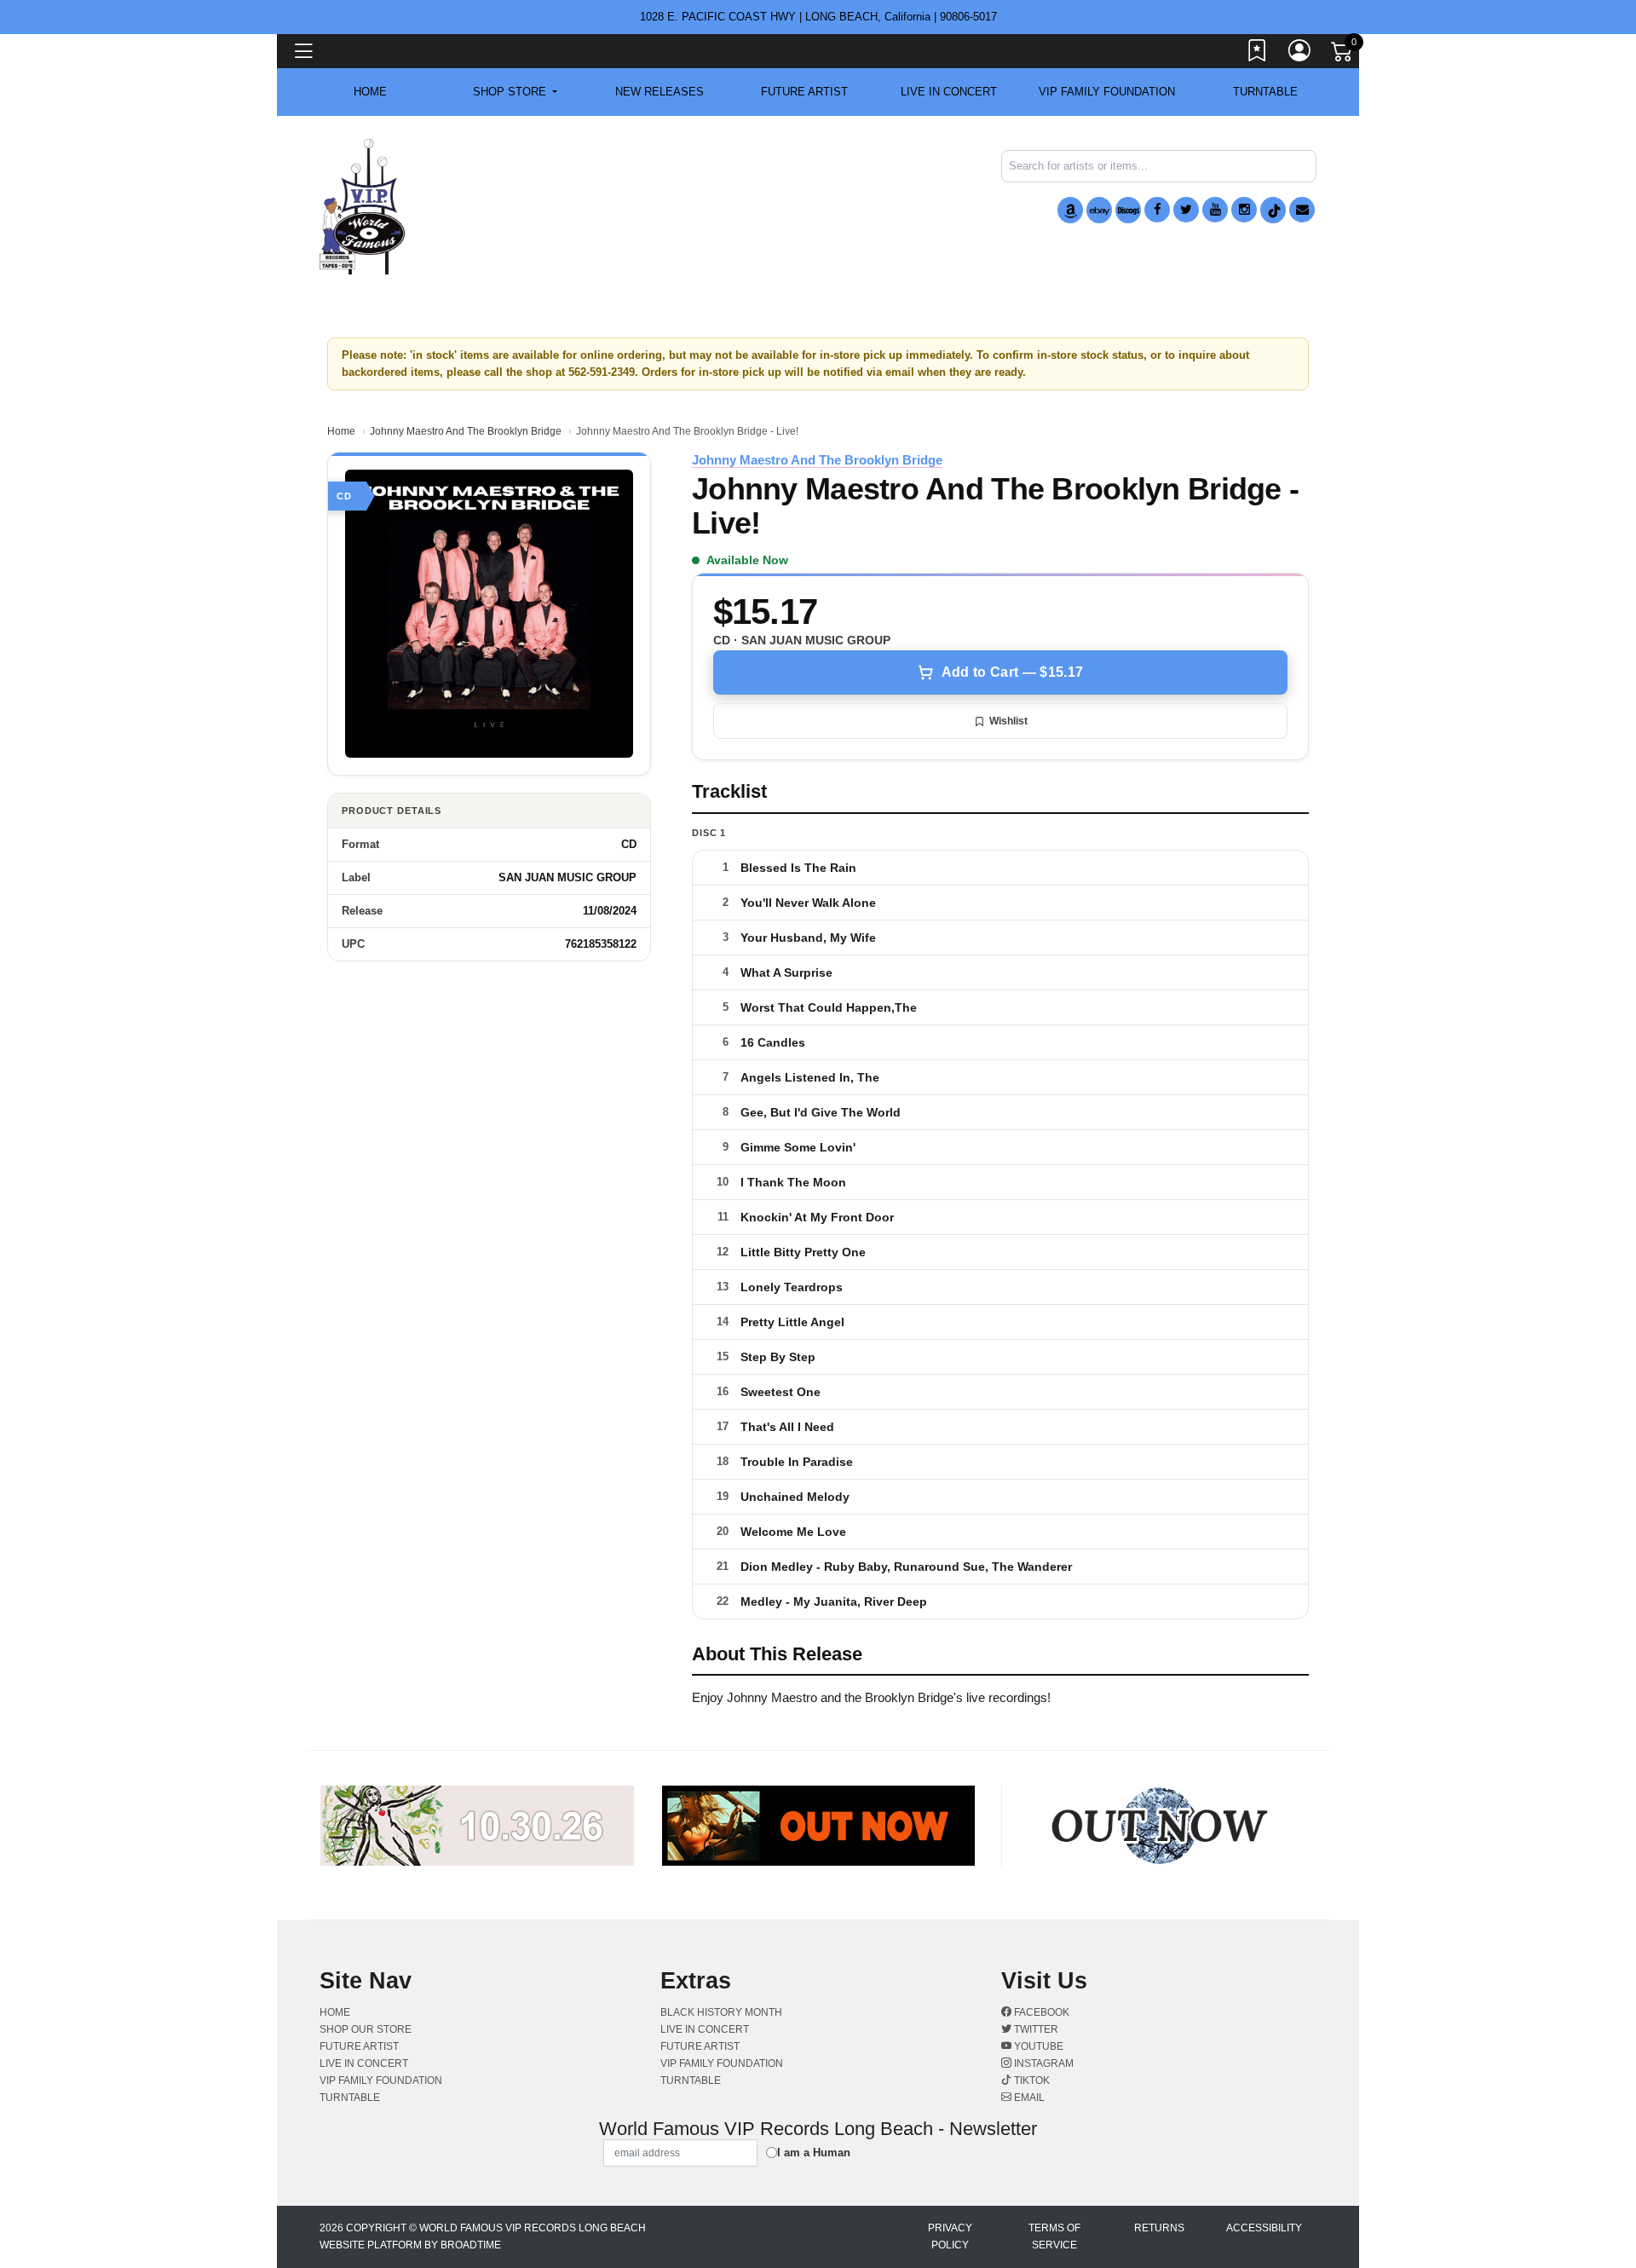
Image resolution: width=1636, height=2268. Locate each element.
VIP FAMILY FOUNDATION (1107, 92)
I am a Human (814, 2153)
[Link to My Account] (1300, 54)
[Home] (362, 206)
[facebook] (1157, 210)
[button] (515, 92)
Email (1028, 2098)
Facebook (1040, 2012)
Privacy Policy (950, 2236)
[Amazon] (1070, 210)
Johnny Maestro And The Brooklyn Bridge (466, 431)
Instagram (1043, 2063)
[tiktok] (1273, 210)
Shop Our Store (366, 2029)
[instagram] (1244, 210)
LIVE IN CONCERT (949, 92)
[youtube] (1215, 210)
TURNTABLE (1265, 92)
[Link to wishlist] (1258, 54)
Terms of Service (1054, 2236)
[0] (1343, 55)
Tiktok (1031, 2080)
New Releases (660, 92)
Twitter (1035, 2029)
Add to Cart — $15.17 (1012, 672)
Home (341, 431)
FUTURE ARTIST (804, 92)
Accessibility (1264, 2228)
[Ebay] (1099, 210)
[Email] (1302, 210)
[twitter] (1186, 210)
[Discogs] (1128, 210)
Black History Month (721, 2012)
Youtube (1037, 2046)
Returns (1159, 2228)
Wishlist (1008, 721)
